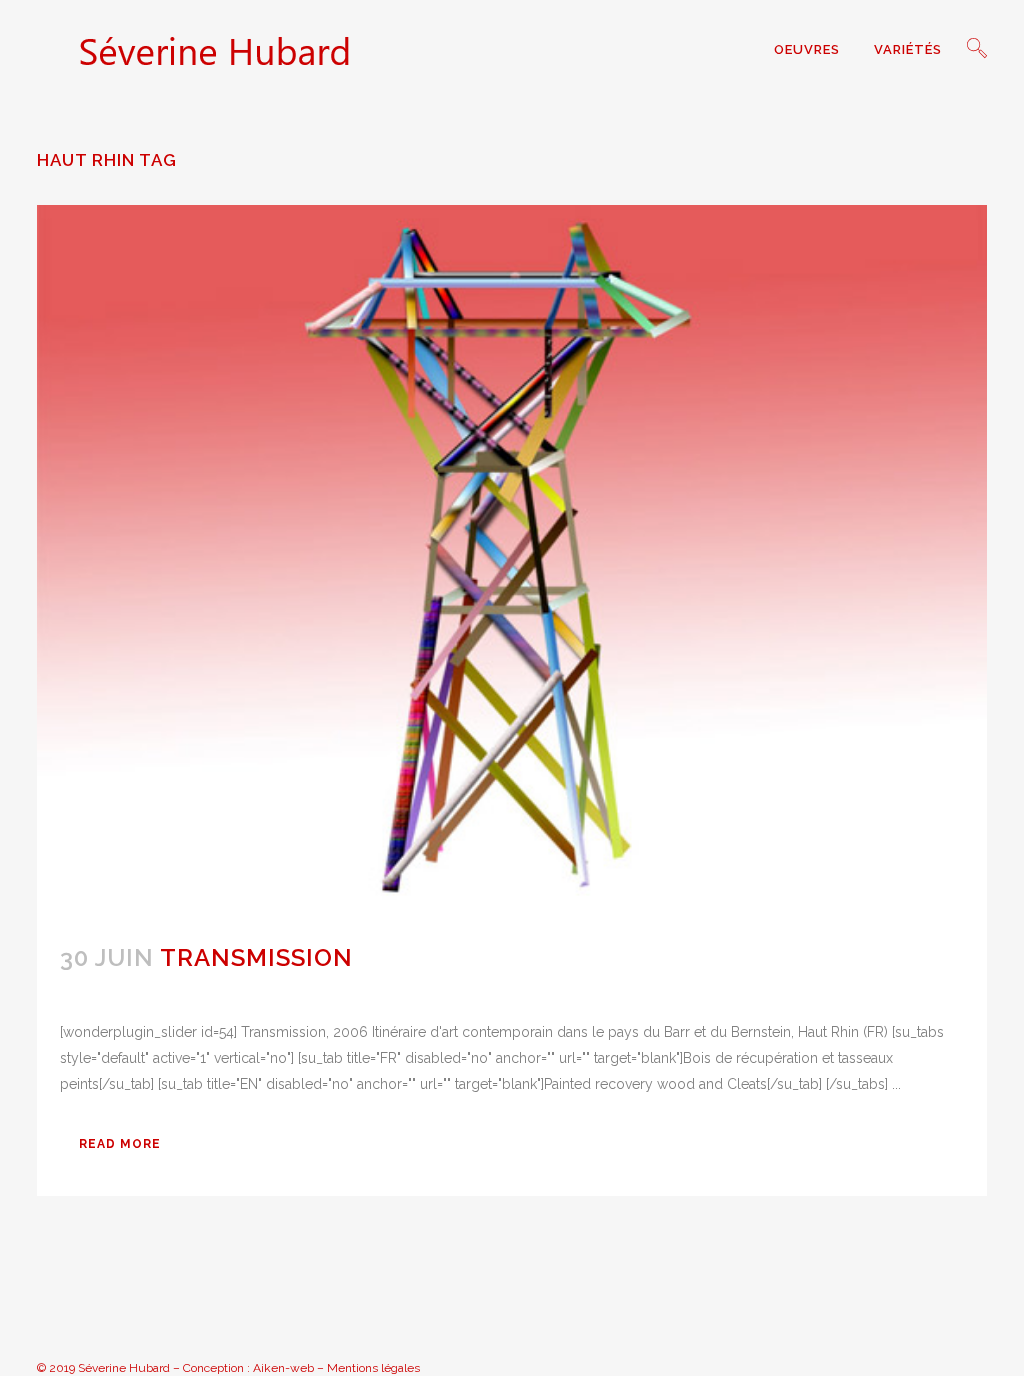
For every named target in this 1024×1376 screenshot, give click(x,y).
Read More (120, 1144)
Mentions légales (373, 1368)
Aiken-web (283, 1368)
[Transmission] (512, 561)
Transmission (256, 957)
